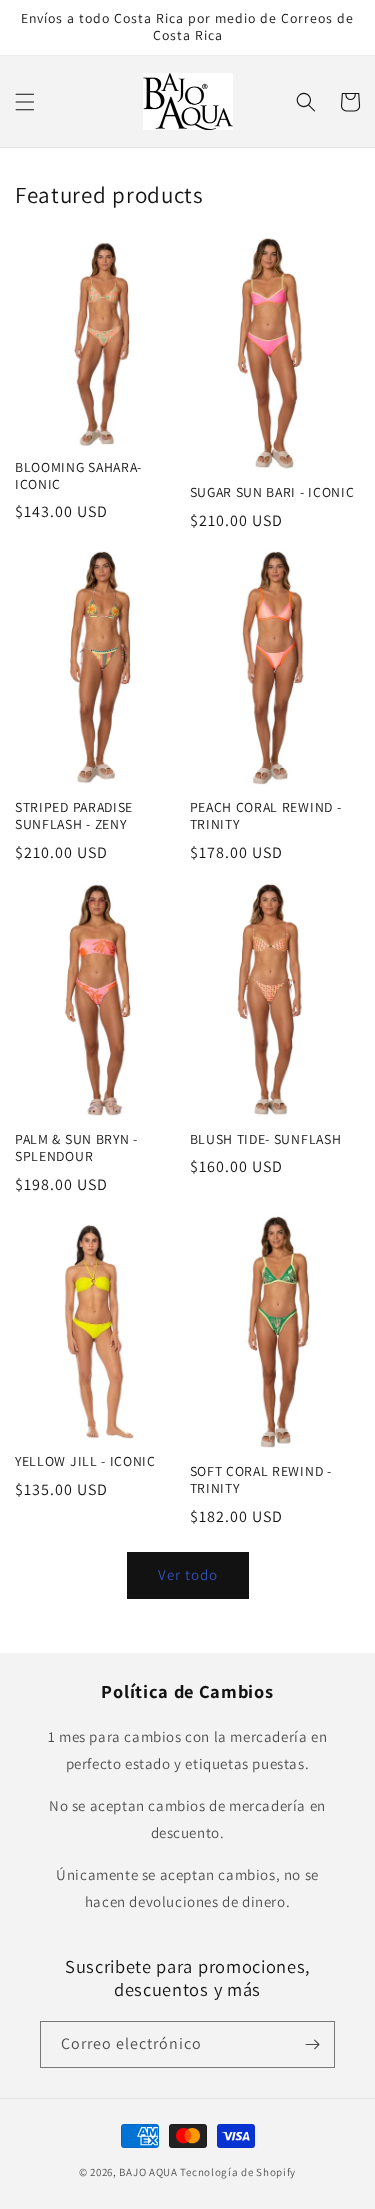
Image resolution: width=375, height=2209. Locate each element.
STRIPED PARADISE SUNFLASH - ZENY (74, 816)
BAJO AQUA (148, 2172)
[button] (25, 102)
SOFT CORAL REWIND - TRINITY (261, 1480)
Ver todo (188, 1574)
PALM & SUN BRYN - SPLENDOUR (76, 1148)
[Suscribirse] (312, 2044)
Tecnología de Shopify (238, 2172)
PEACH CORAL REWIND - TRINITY (266, 816)
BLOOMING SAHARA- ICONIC (78, 476)
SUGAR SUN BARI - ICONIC (272, 492)
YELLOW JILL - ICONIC (85, 1461)
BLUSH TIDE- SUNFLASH (266, 1139)
